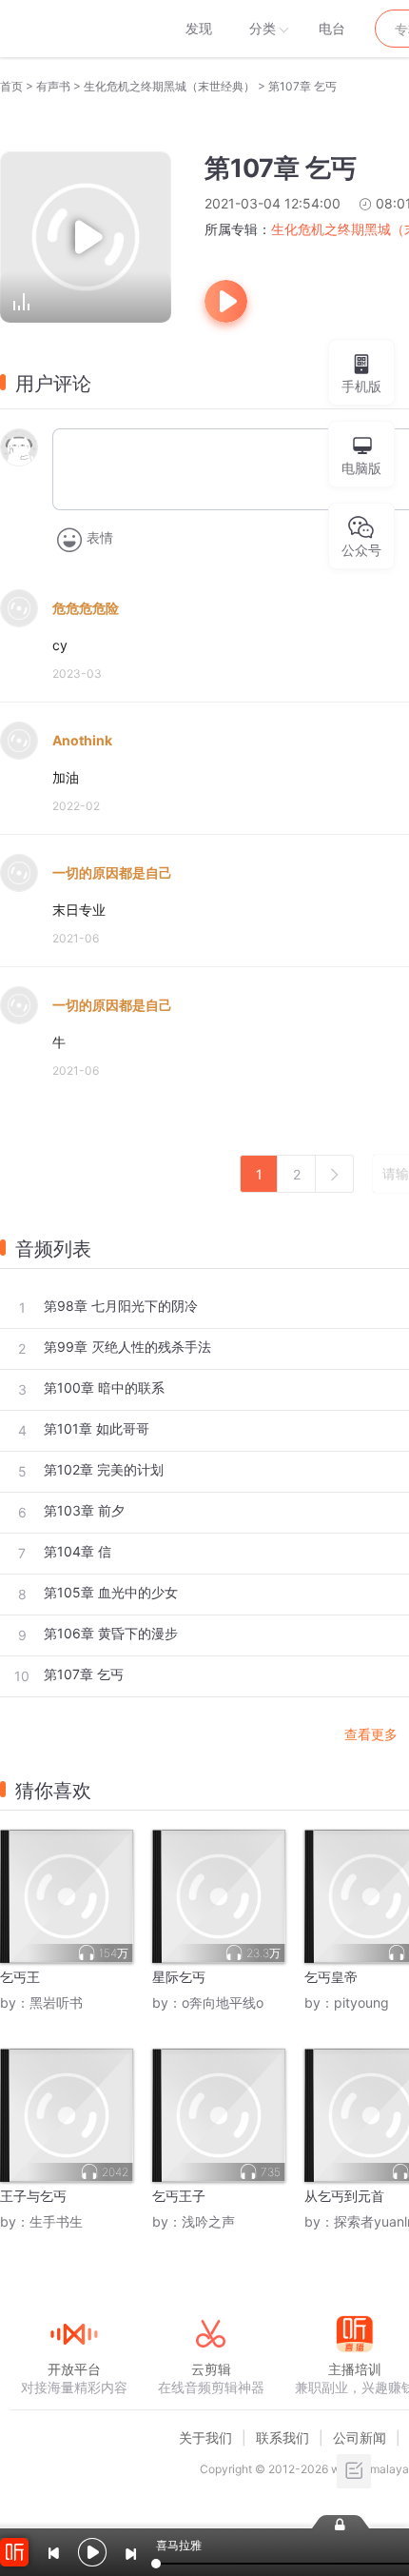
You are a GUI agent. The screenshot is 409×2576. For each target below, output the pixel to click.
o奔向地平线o (223, 2002)
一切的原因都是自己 (112, 872)
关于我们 (205, 2437)
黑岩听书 (56, 2002)
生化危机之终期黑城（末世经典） (169, 86)
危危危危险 (86, 608)
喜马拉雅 (73, 29)
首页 (11, 86)
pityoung (361, 2002)
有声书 (53, 86)
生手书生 (56, 2221)
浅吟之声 (208, 2221)
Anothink (82, 740)
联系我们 (282, 2437)
